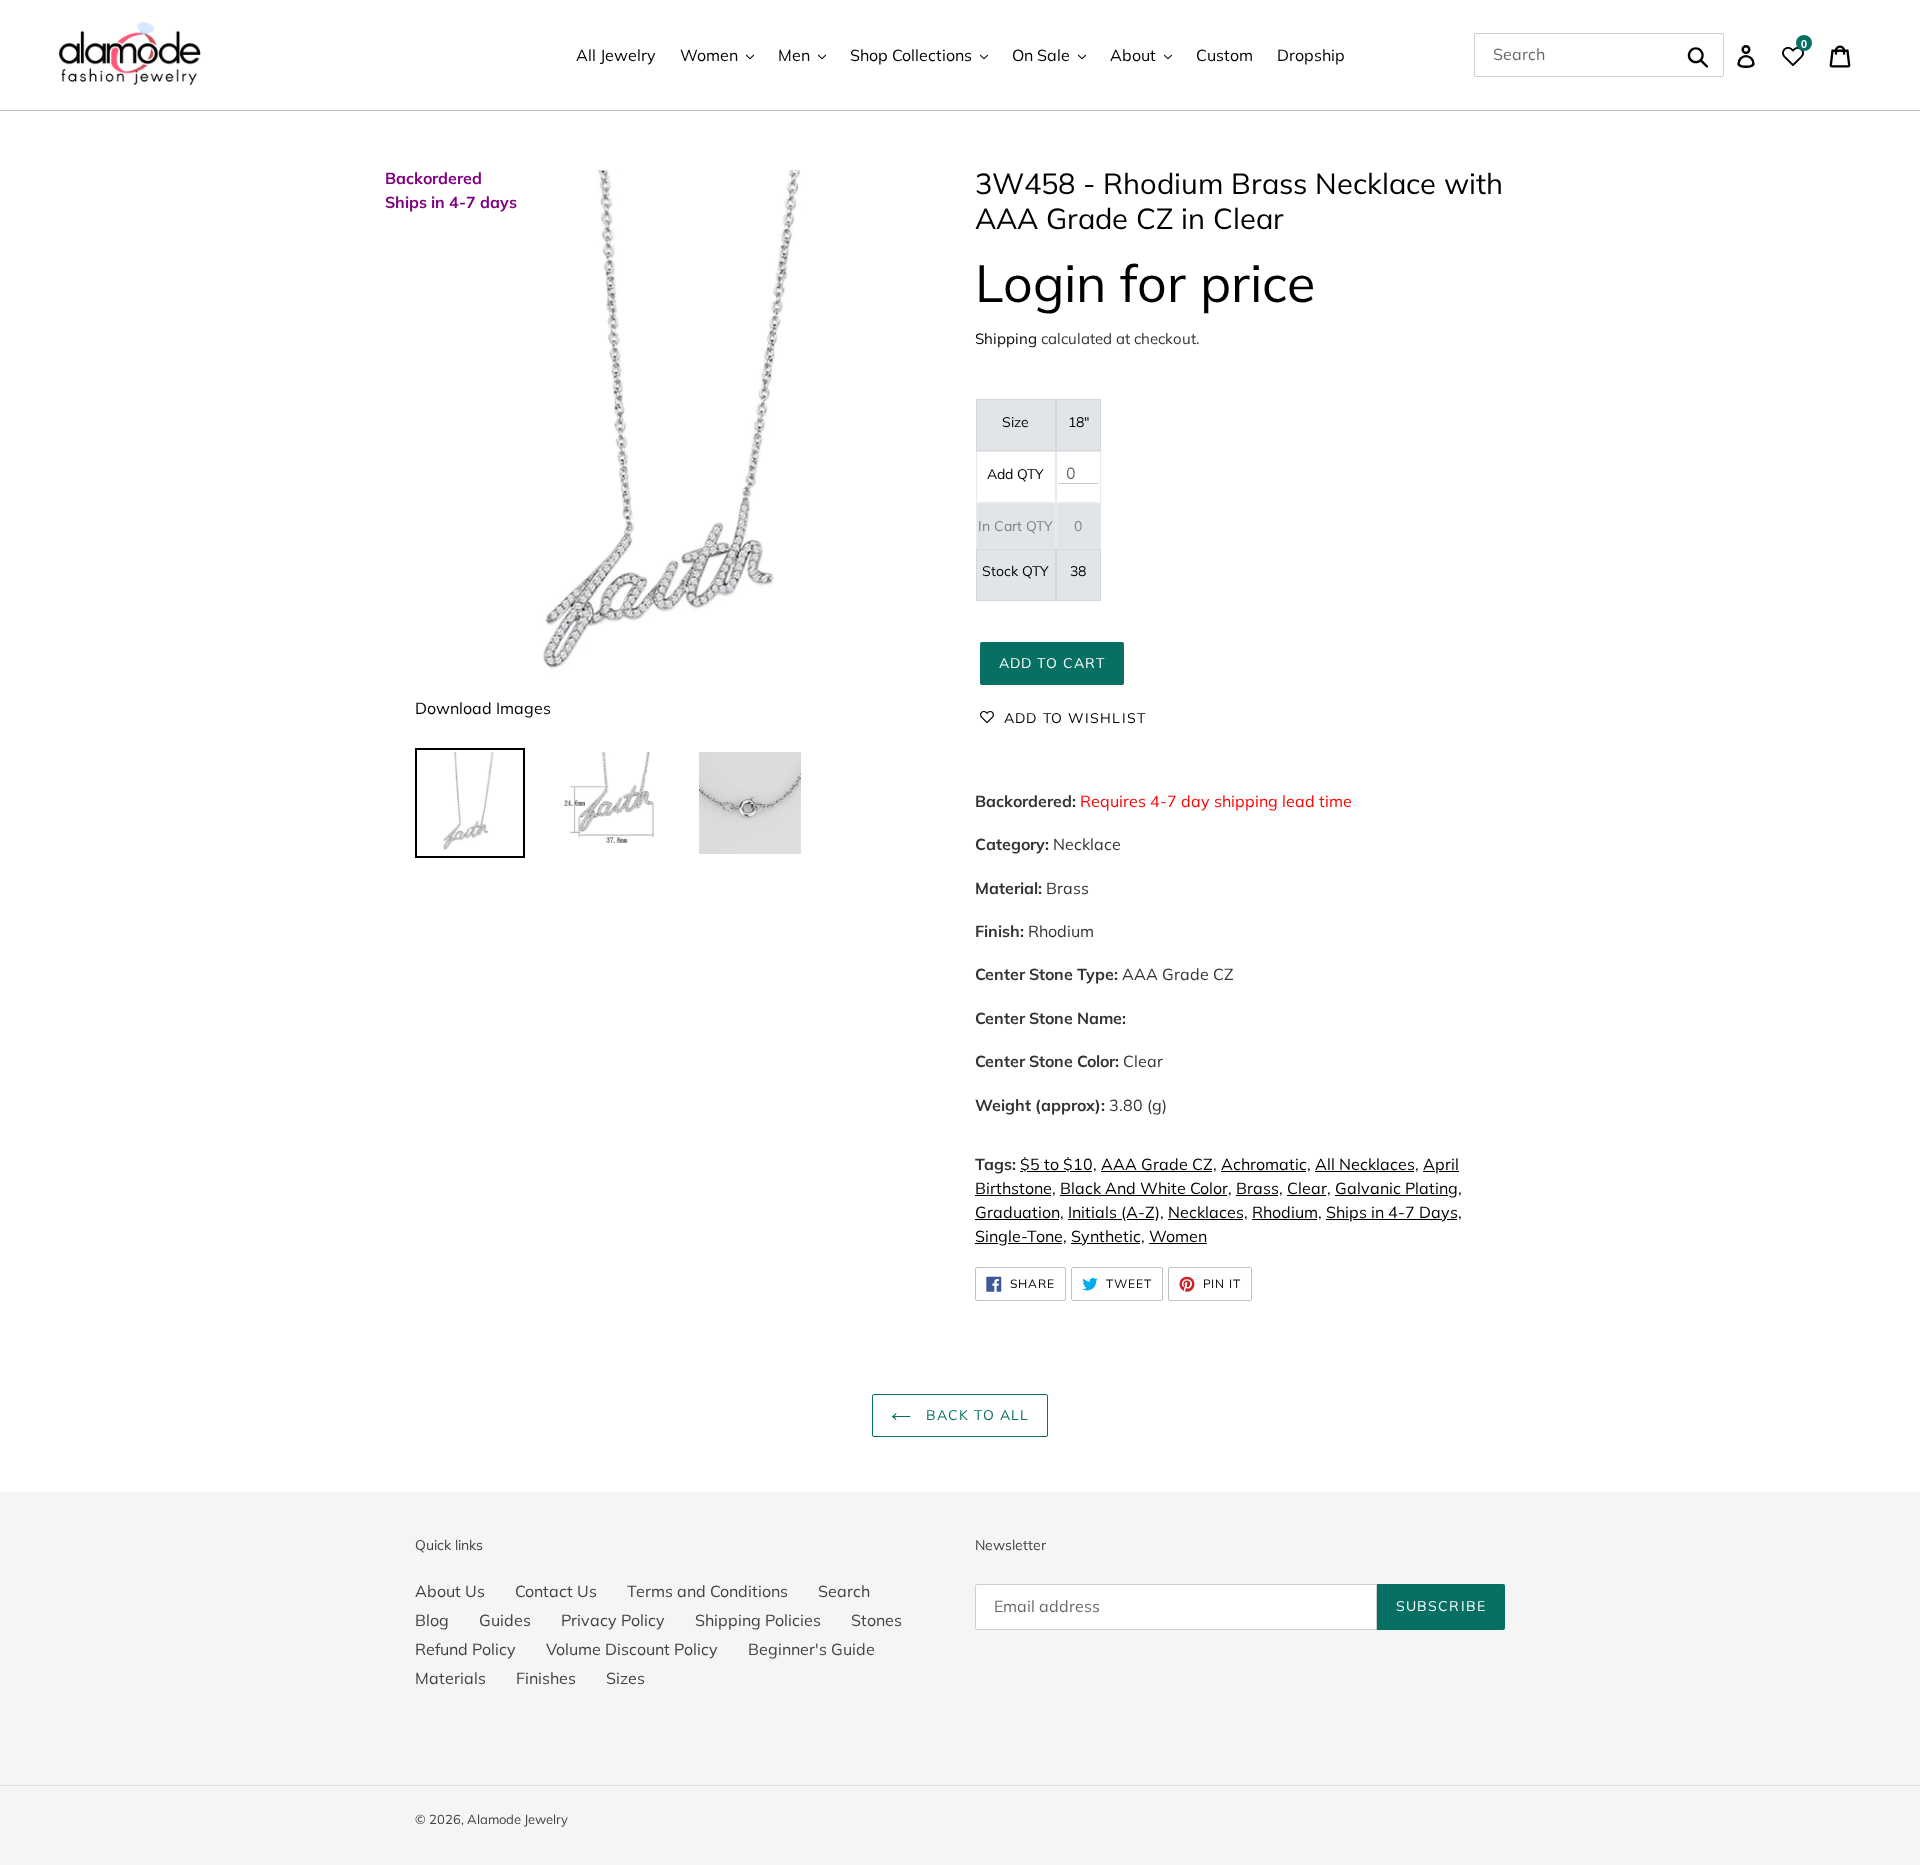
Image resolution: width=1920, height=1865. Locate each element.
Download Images (483, 708)
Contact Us (556, 1591)
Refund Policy (465, 1649)
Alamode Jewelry (517, 1819)
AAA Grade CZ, (1159, 1164)
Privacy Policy (613, 1620)
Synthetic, (1108, 1236)
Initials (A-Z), (1116, 1212)
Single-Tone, (1021, 1236)
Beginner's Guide (811, 1649)
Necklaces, (1208, 1212)
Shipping (1006, 338)
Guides (505, 1620)
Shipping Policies (758, 1620)
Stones (876, 1620)
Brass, (1259, 1188)
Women (1178, 1236)
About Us (450, 1591)
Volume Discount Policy (632, 1649)
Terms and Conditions (707, 1591)
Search (844, 1591)
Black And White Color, (1146, 1188)
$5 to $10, (1058, 1164)
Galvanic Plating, (1398, 1188)
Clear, (1309, 1188)
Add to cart (1052, 663)
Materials (450, 1678)
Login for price (1145, 282)
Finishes (546, 1678)
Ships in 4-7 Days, (1394, 1212)
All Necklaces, (1367, 1164)
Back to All (975, 1415)
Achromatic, (1266, 1164)
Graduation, (1019, 1212)
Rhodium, (1287, 1212)
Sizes (625, 1678)
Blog (432, 1620)
